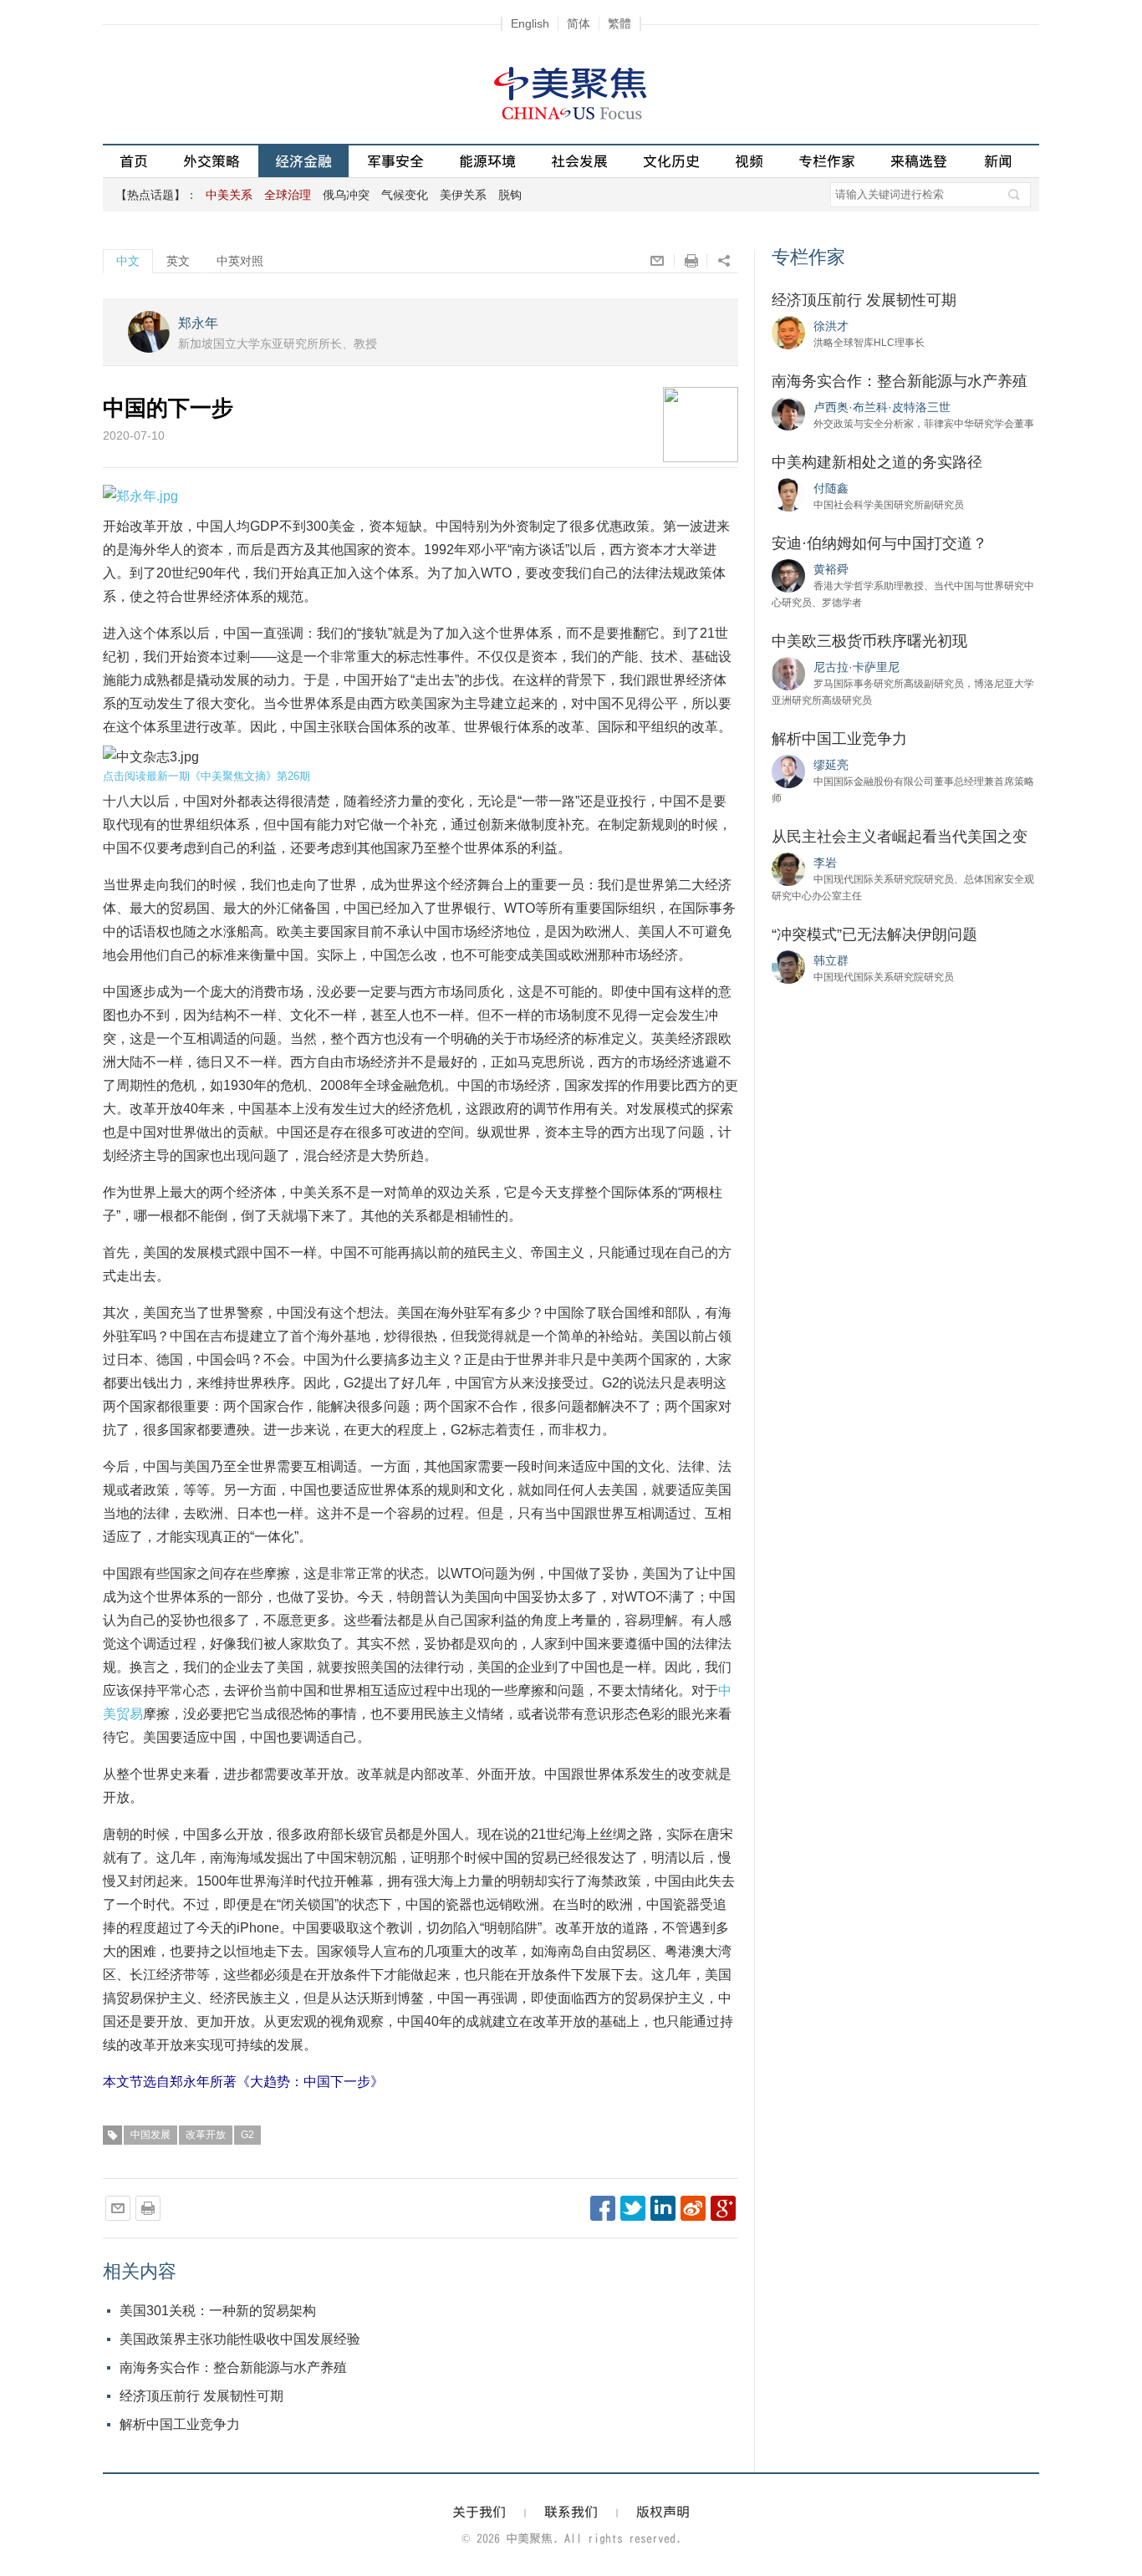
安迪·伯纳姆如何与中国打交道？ (879, 543)
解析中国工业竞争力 (180, 2424)
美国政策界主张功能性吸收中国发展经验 (240, 2339)
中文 (128, 261)
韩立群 (831, 960)
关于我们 (479, 2512)
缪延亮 (831, 765)
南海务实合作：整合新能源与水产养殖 (233, 2367)
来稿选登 (919, 161)
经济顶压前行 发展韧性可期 (201, 2396)
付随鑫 (831, 488)
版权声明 (663, 2512)
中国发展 (150, 2135)
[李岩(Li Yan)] (788, 868)
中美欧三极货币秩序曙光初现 (869, 641)
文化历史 (671, 161)
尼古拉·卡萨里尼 (856, 667)
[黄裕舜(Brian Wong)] (788, 575)
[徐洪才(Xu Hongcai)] (788, 332)
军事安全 (395, 161)
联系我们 (571, 2512)
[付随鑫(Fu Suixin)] (788, 494)
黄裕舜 (831, 569)
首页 (134, 161)
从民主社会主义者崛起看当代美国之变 (900, 837)
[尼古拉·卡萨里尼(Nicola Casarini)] (788, 673)
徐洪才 (831, 326)
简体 (579, 23)
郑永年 (198, 323)
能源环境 (487, 161)
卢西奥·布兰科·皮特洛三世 (882, 407)
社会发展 (579, 161)
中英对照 (240, 261)
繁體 (619, 23)
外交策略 (212, 161)
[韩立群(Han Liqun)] (788, 966)
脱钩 (510, 195)
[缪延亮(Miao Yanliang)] (788, 771)
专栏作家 (827, 161)
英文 (178, 261)
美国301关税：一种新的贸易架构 (218, 2311)
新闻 (998, 161)
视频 (749, 161)
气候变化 (405, 195)
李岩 (825, 863)
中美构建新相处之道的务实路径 (877, 462)
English (530, 23)
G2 (247, 2135)
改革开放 (206, 2135)
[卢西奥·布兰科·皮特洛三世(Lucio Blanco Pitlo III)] (788, 413)
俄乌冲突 (346, 195)
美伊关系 (463, 195)
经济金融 (303, 161)
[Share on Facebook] (603, 2208)
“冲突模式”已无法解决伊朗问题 (874, 934)
